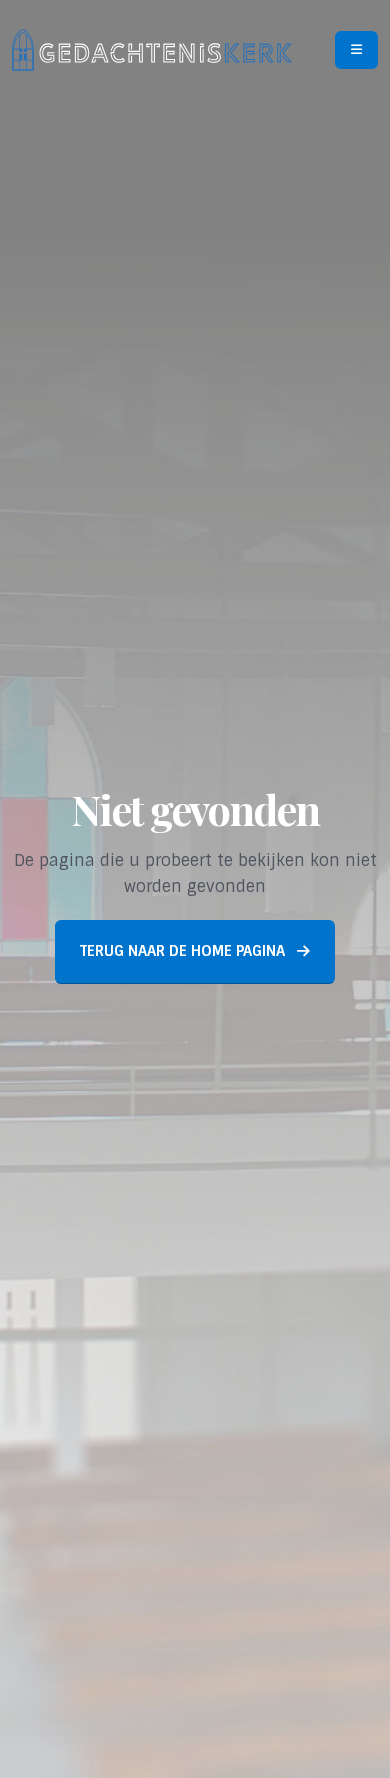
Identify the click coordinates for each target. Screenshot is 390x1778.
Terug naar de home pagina (184, 951)
